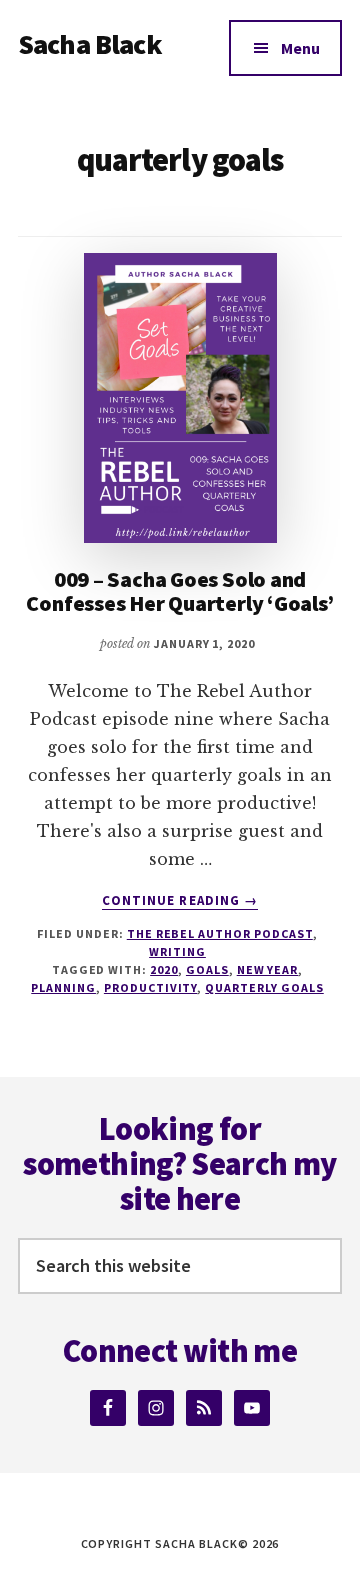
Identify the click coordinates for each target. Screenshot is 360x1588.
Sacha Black (90, 44)
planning (63, 987)
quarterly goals (264, 987)
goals (207, 969)
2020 (164, 969)
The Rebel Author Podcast (220, 933)
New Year (268, 969)
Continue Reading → (180, 901)
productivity (151, 987)
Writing (177, 951)
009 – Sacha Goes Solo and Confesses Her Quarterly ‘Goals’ (179, 591)
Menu (300, 48)
